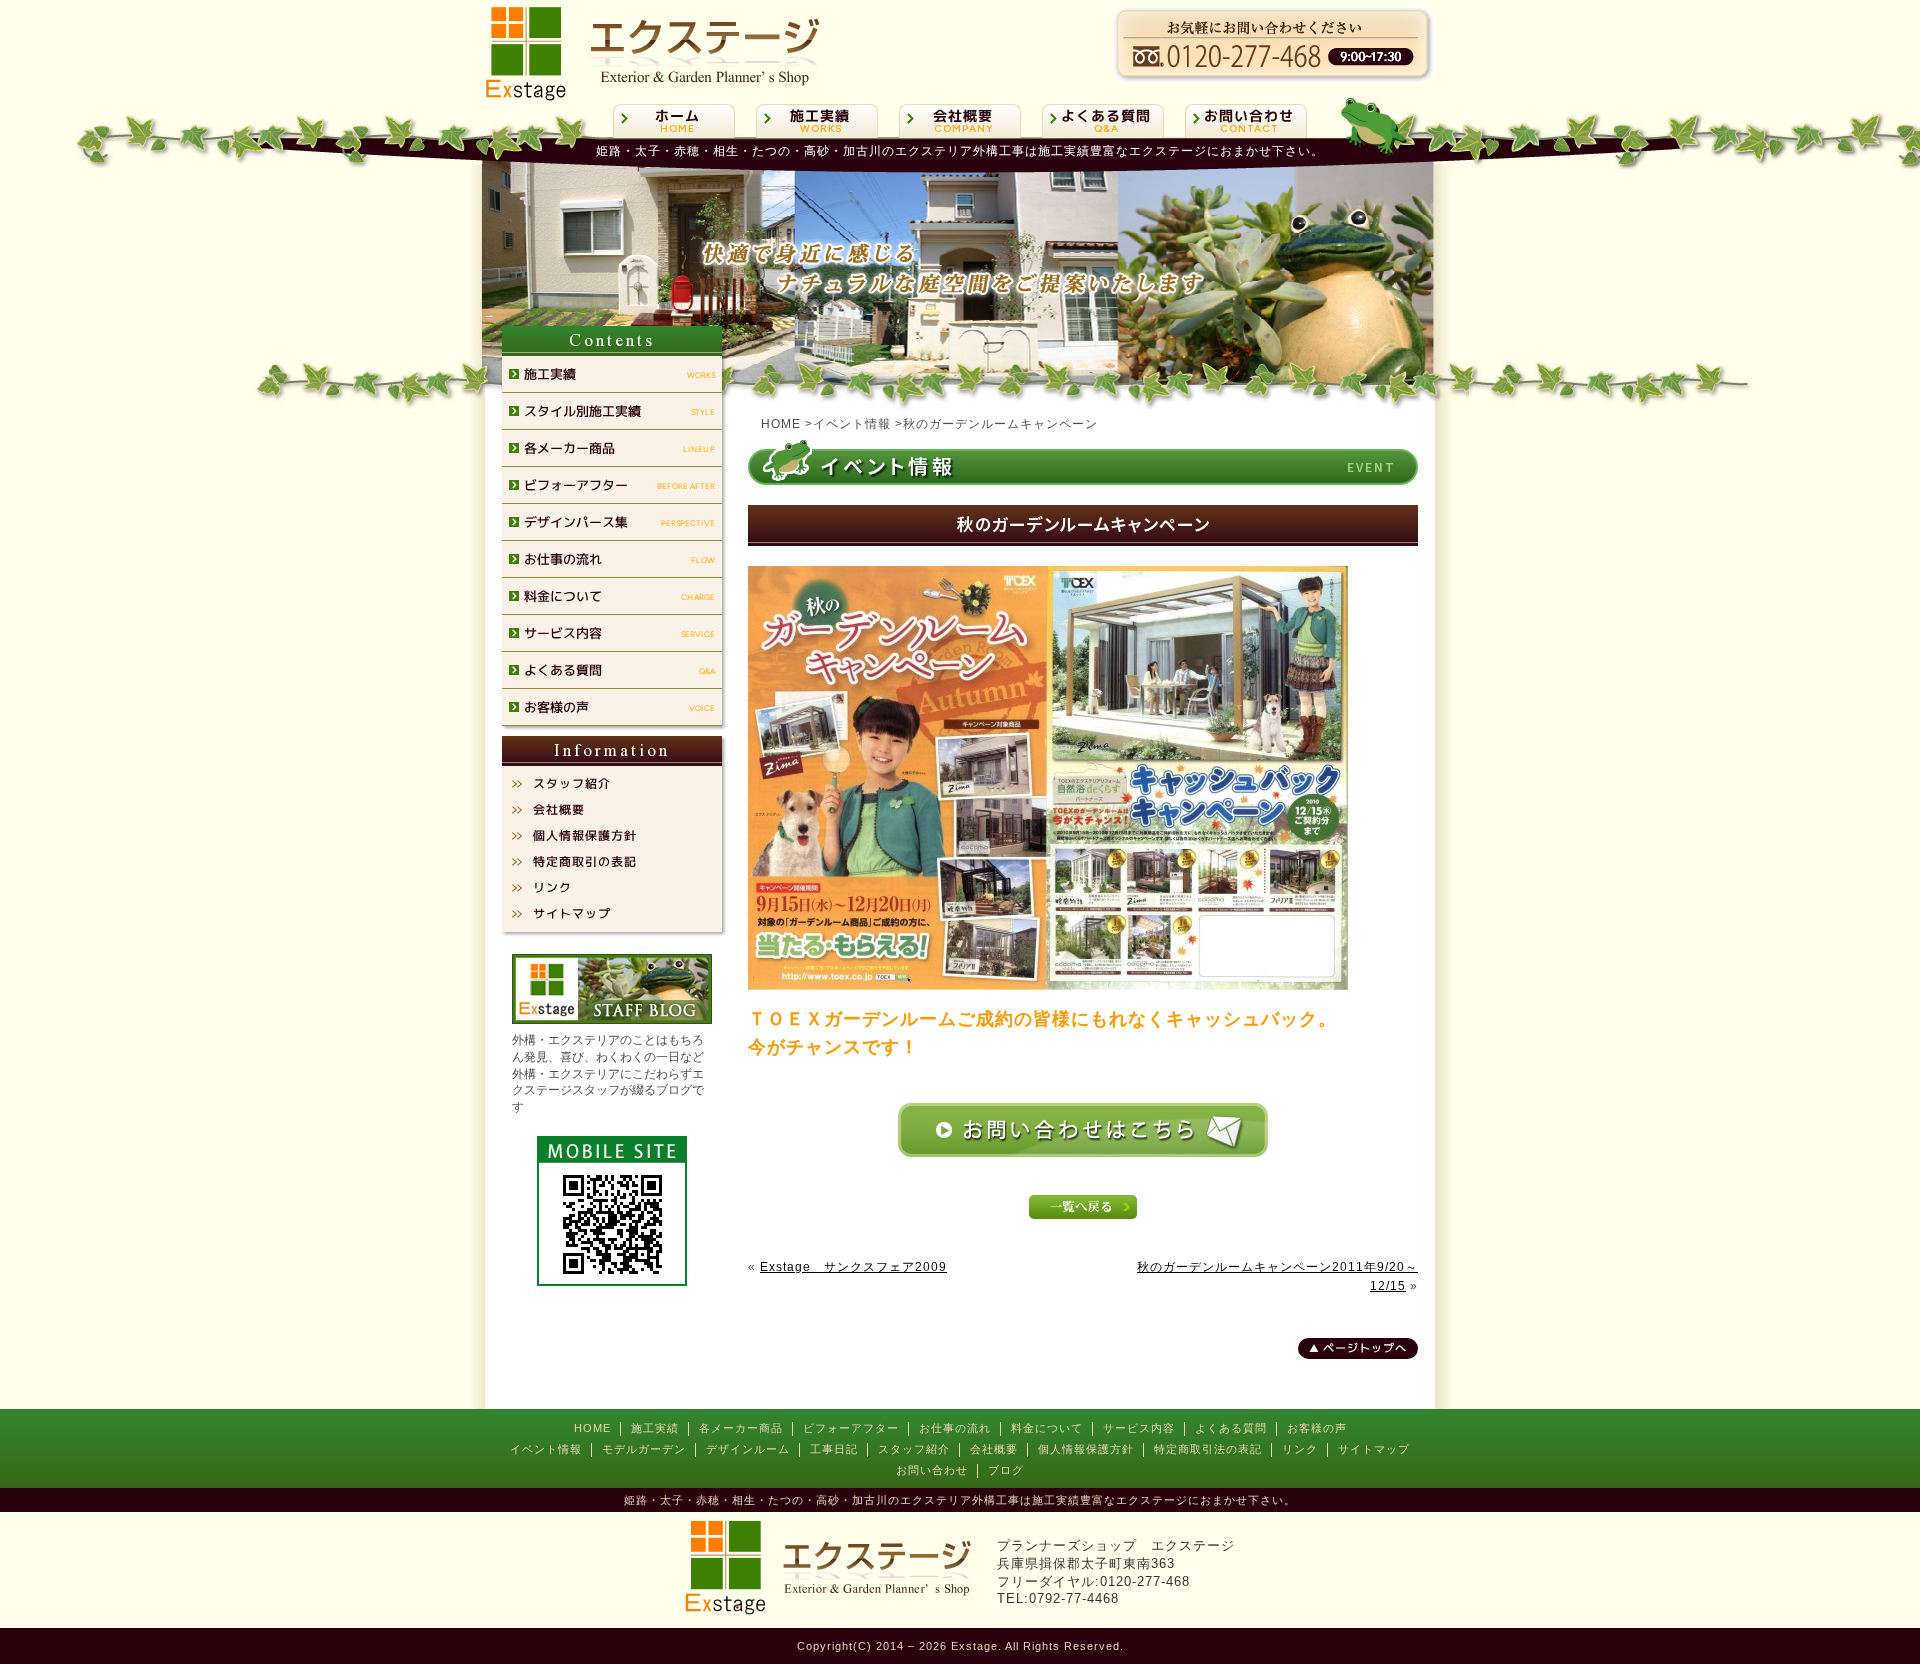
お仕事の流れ (955, 1428)
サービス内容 (1139, 1428)
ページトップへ (1365, 1348)
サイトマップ (1374, 1449)
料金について (1047, 1428)
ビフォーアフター (851, 1428)
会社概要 (994, 1449)
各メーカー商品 (741, 1428)
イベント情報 (546, 1449)
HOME (592, 1428)
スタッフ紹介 (914, 1449)
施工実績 (655, 1428)
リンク (1300, 1449)
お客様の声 (1317, 1428)
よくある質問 (1231, 1428)
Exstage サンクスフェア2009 (853, 1267)
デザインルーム (748, 1449)
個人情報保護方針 (1086, 1449)
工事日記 (834, 1449)
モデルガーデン (644, 1449)
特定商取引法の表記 (1208, 1449)
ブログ (1006, 1470)
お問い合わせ (932, 1470)
